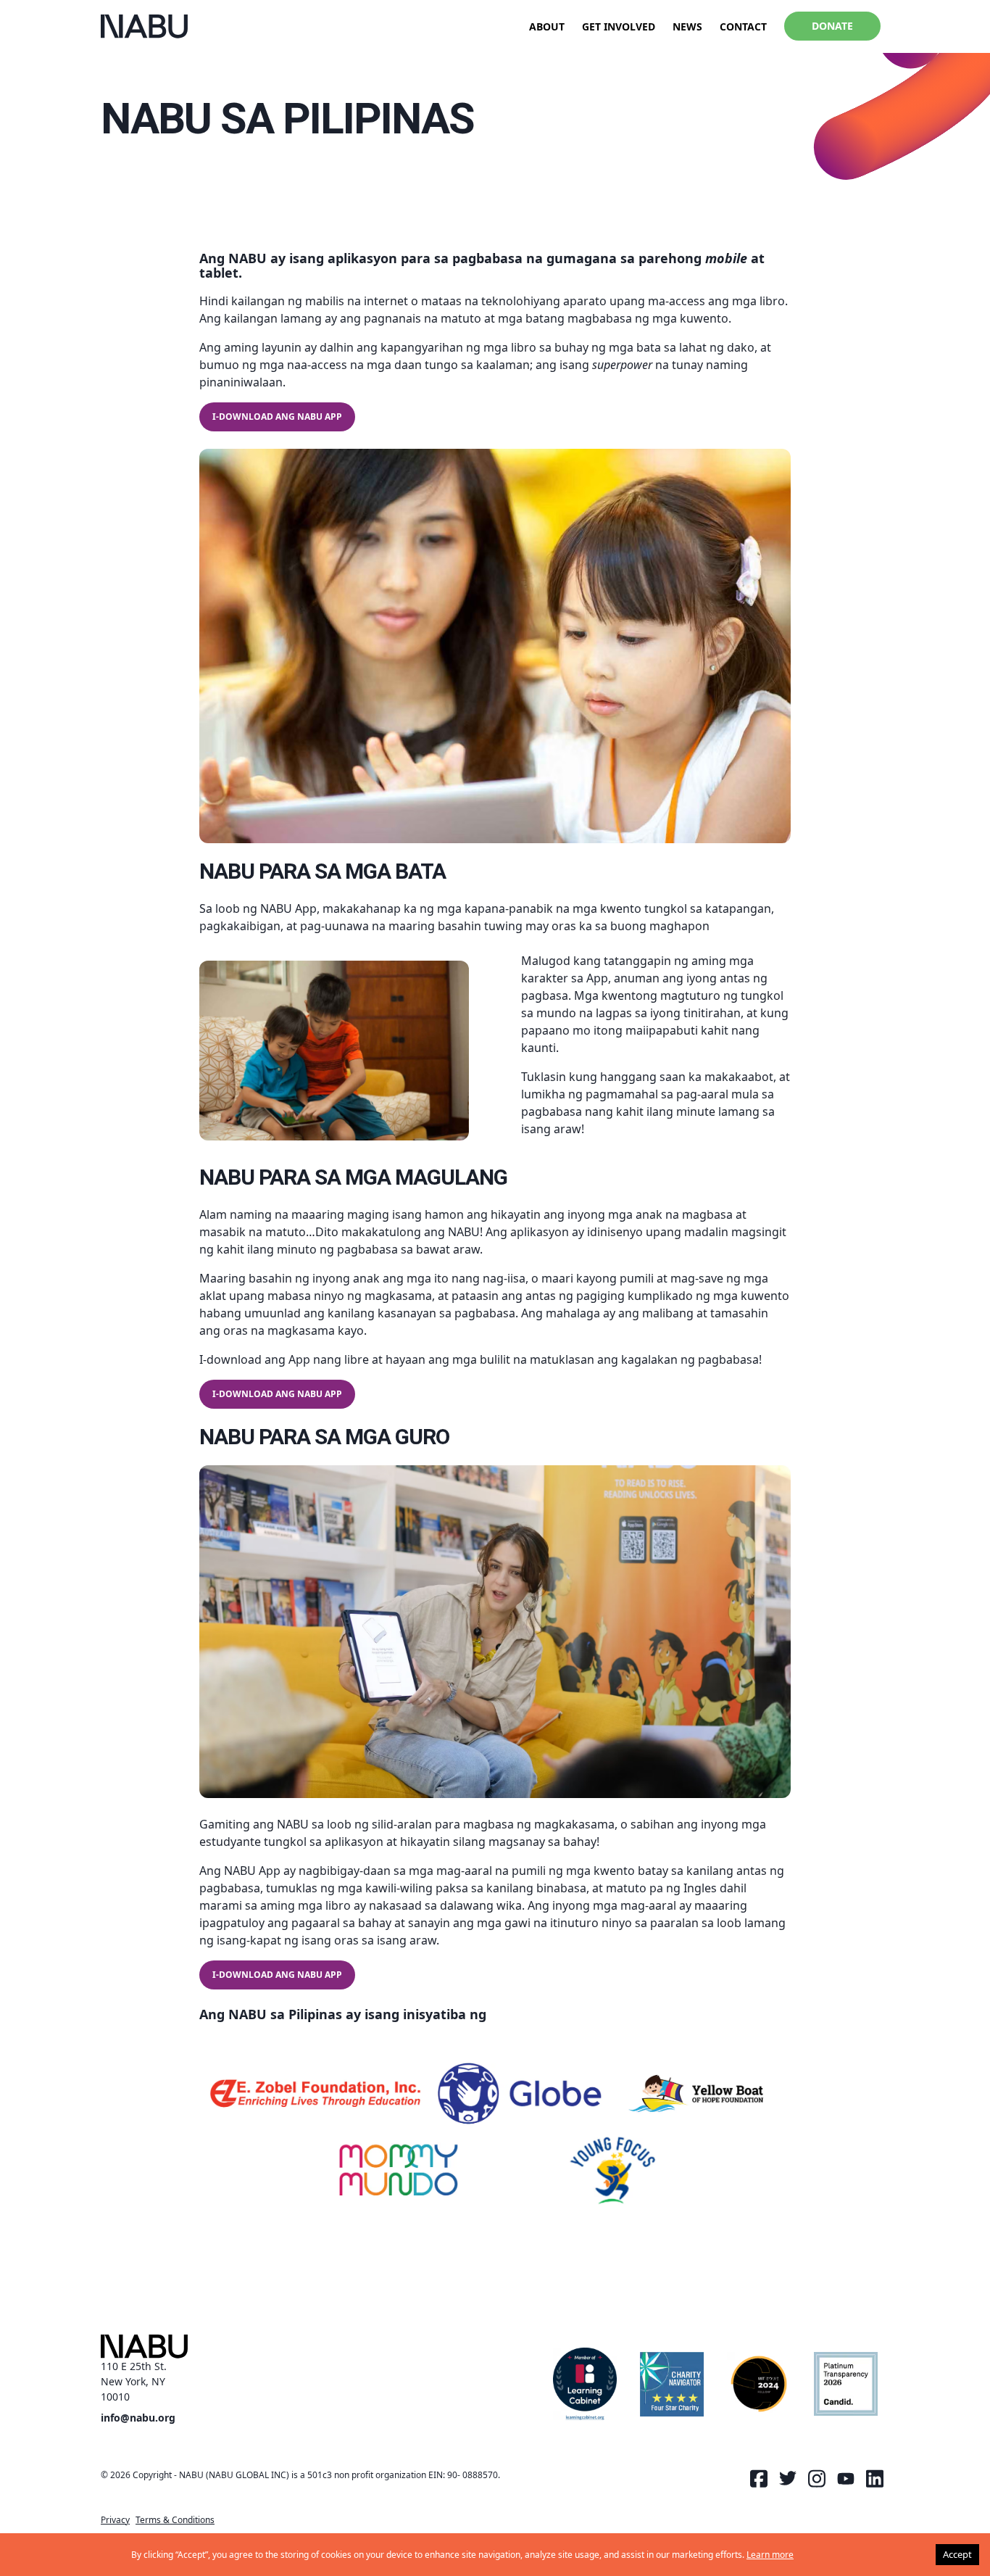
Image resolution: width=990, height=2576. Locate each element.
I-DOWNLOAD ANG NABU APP (277, 1394)
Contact (743, 26)
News (687, 26)
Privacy (115, 2520)
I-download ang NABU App (277, 417)
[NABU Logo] (144, 26)
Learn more (770, 2555)
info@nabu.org (138, 2418)
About (547, 26)
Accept (957, 2554)
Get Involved (619, 26)
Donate (832, 26)
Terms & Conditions (175, 2520)
